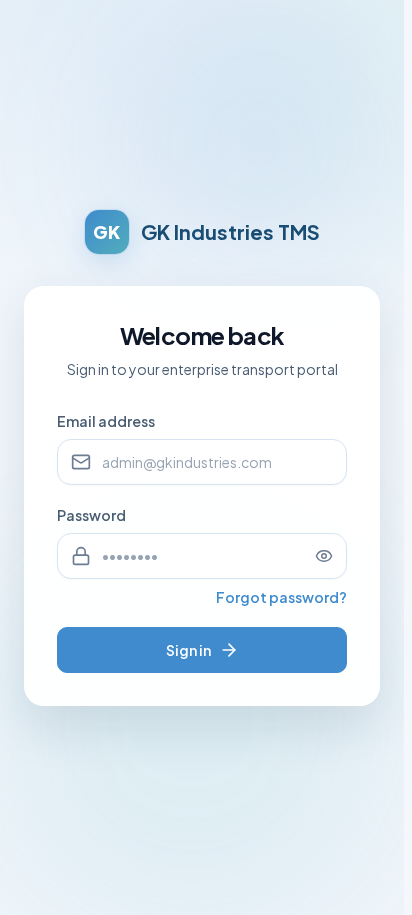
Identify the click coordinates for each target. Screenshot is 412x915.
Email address (106, 421)
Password (91, 515)
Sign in (188, 650)
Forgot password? (281, 597)
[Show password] (324, 556)
